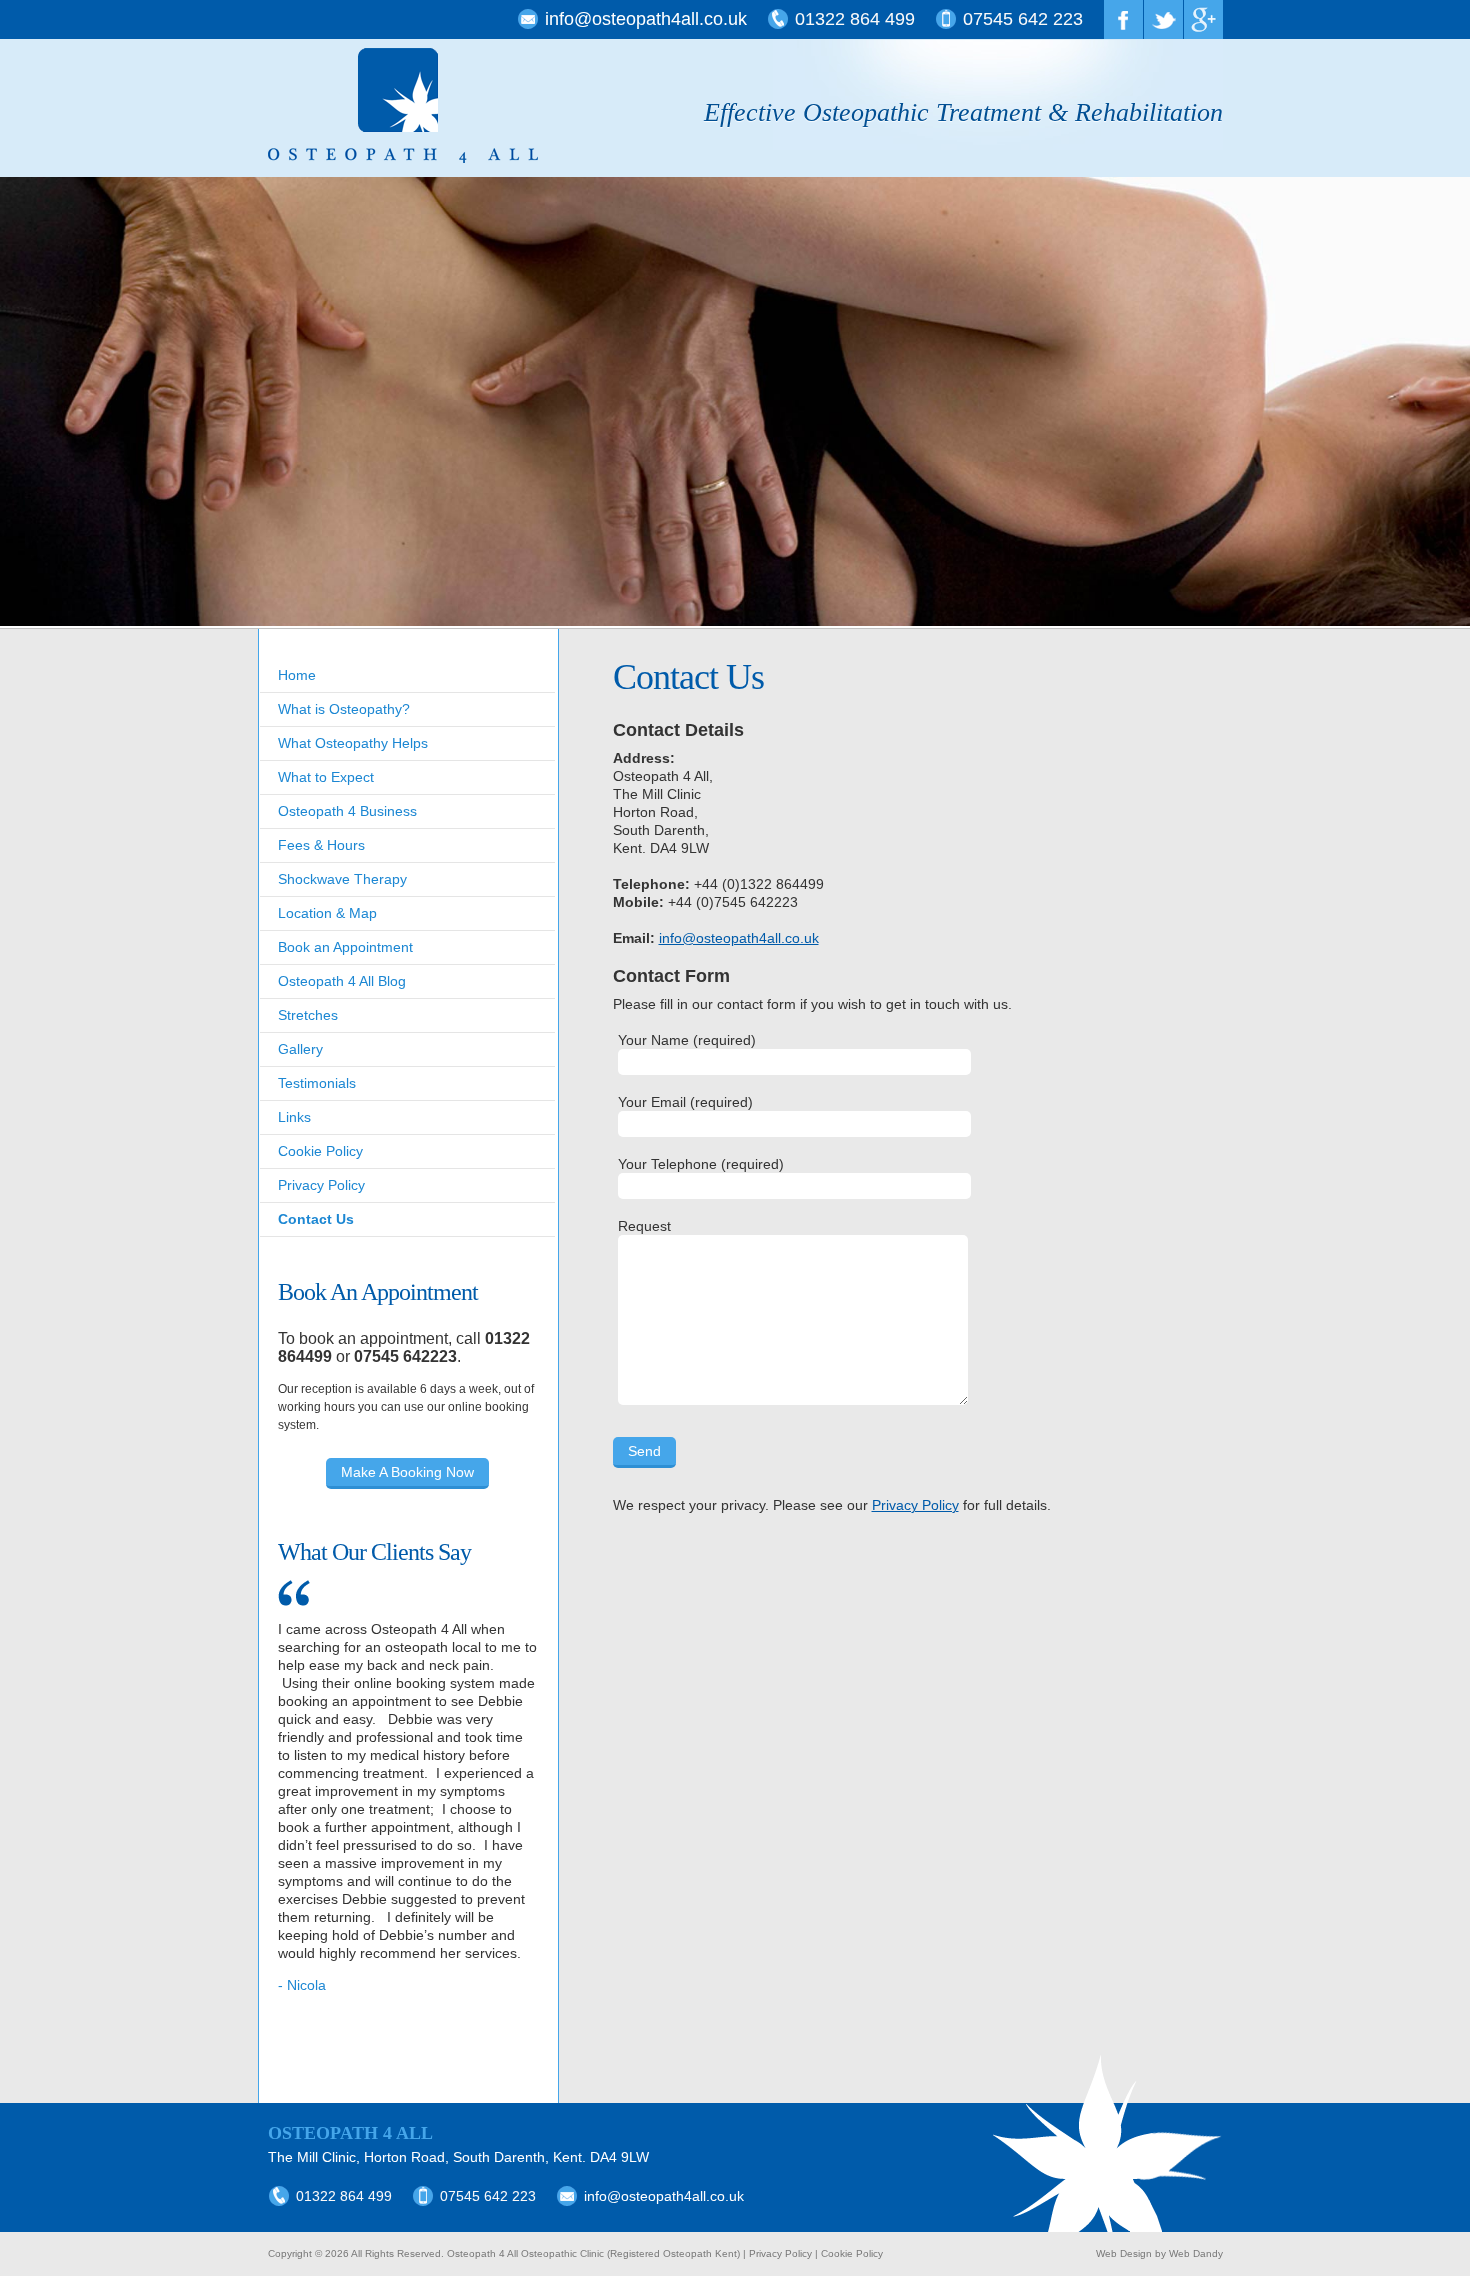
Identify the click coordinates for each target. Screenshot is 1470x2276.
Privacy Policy (915, 1505)
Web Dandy (1196, 2253)
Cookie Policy (852, 2253)
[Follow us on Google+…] (1203, 19)
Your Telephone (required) (701, 1164)
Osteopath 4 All (350, 2133)
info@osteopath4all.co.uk (646, 19)
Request (644, 1226)
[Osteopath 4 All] (403, 106)
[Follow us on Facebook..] (1123, 19)
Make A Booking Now (407, 1472)
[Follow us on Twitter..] (1163, 19)
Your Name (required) (687, 1040)
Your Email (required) (685, 1102)
